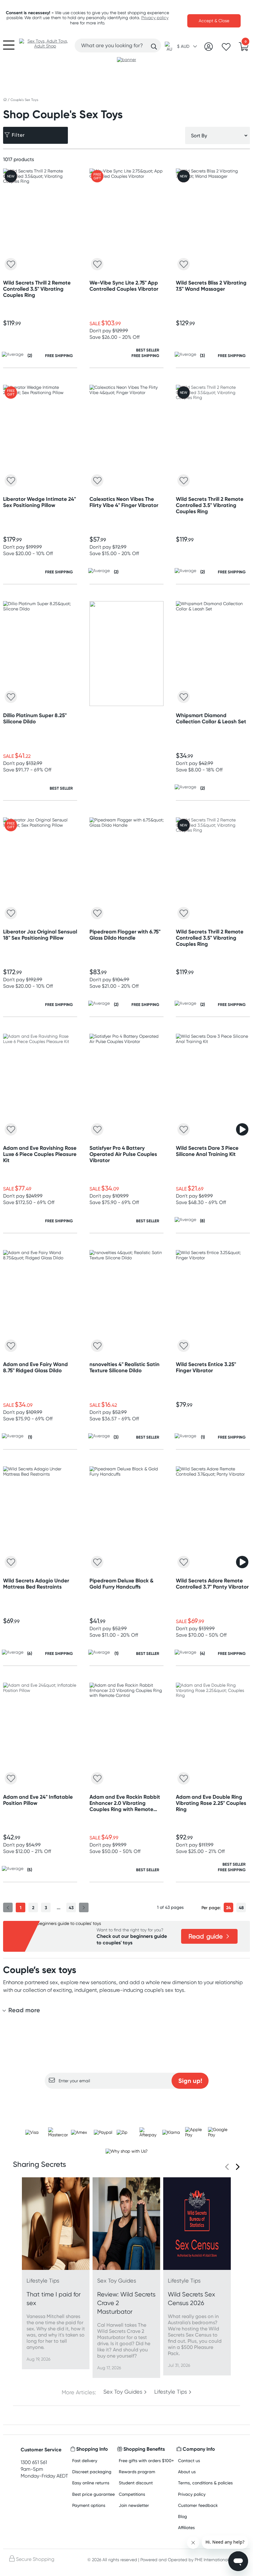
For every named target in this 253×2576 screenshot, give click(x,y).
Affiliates (186, 2527)
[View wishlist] (226, 49)
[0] (244, 48)
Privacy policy (155, 18)
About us (187, 2472)
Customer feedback (198, 2505)
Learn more (127, 2101)
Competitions (132, 2494)
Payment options (89, 2505)
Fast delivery (85, 2460)
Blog (182, 2516)
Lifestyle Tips (171, 2392)
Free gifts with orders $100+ (146, 2460)
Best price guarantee (93, 2494)
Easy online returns (91, 2483)
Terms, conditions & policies (205, 2483)
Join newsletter (134, 2505)
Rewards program (137, 2472)
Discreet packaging (92, 2472)
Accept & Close (214, 21)
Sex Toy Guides (123, 2392)
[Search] (154, 47)
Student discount (136, 2483)
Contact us (189, 2460)
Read (206, 1936)
